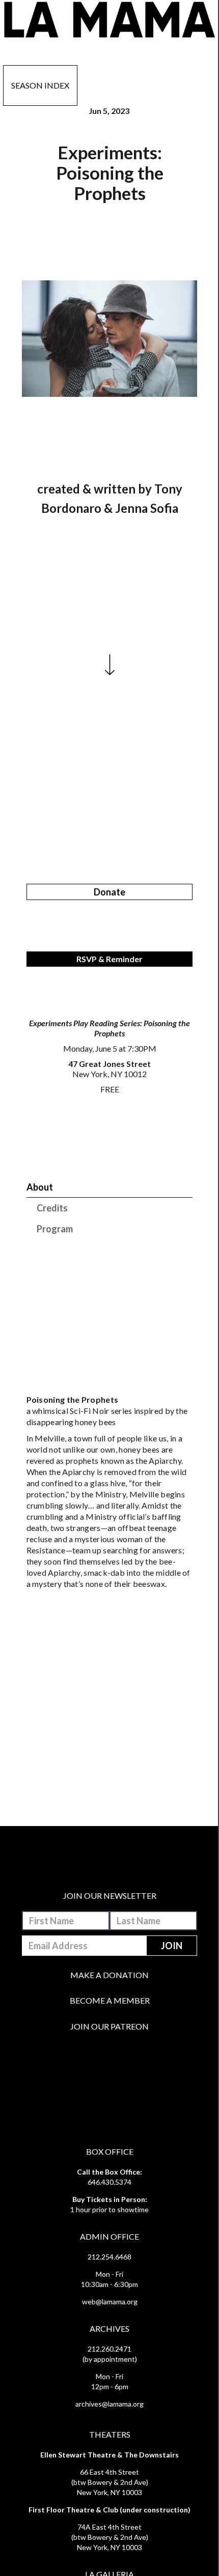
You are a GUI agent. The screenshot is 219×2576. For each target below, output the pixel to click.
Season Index (40, 85)
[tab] (110, 1187)
